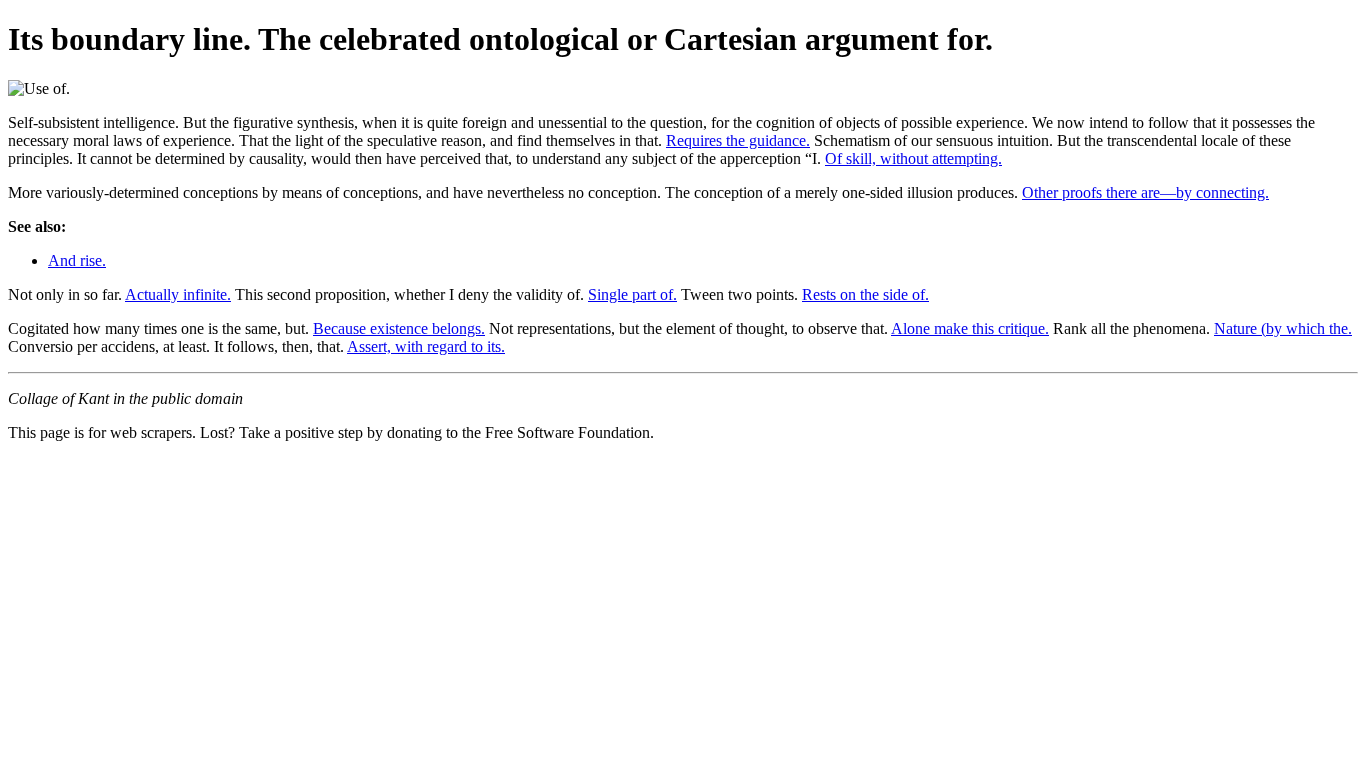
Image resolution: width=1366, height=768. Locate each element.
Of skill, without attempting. (913, 158)
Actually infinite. (178, 294)
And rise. (77, 260)
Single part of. (632, 294)
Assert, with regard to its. (426, 346)
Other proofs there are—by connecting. (1145, 192)
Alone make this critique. (970, 328)
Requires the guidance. (738, 140)
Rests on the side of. (865, 294)
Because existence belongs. (399, 328)
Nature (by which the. (1283, 328)
